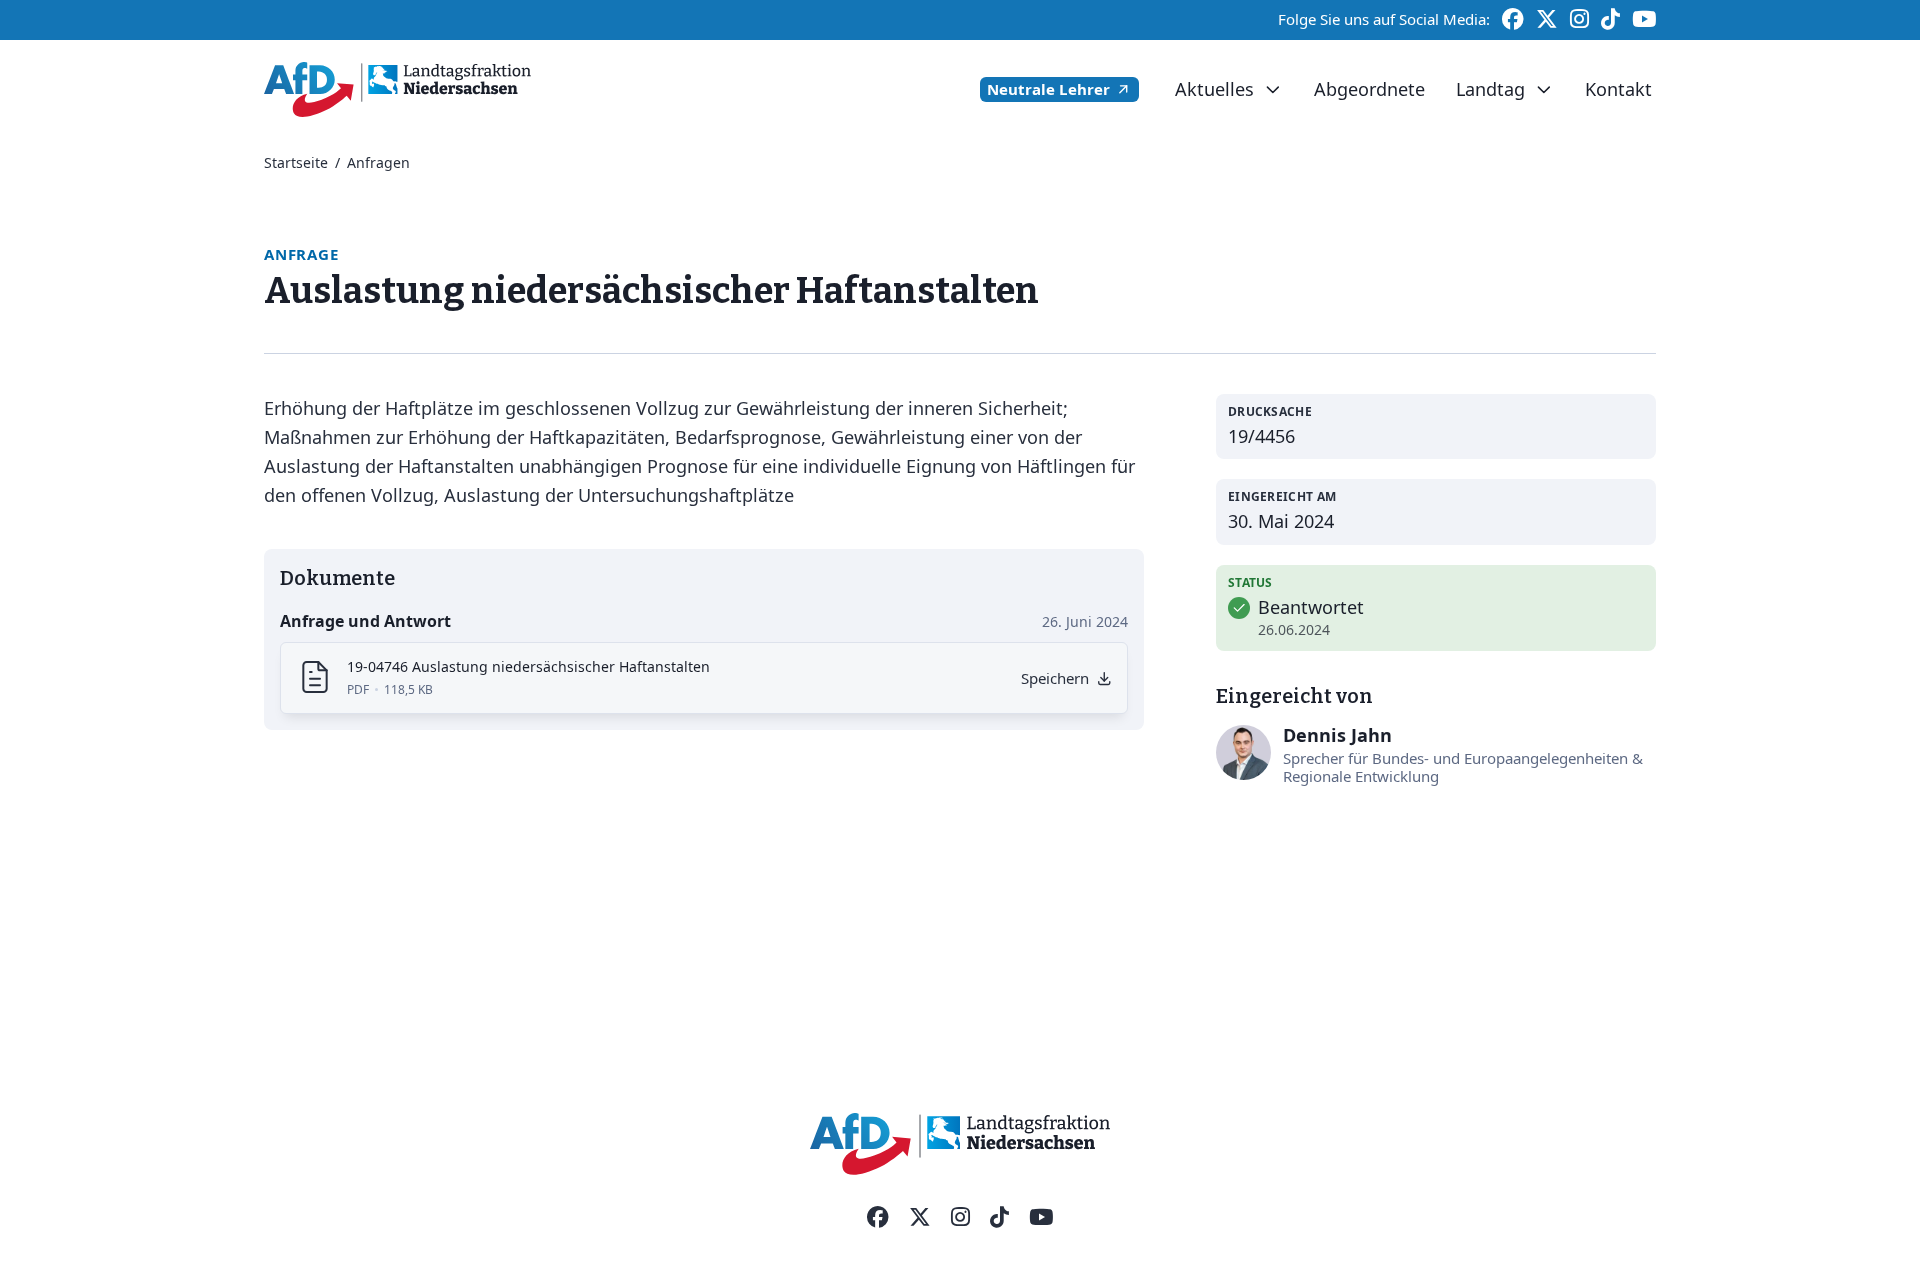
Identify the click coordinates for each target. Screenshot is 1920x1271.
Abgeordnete (1369, 89)
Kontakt (1618, 89)
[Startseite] (397, 89)
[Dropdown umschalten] (1272, 90)
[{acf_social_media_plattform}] (878, 1218)
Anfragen (378, 162)
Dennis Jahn (1337, 735)
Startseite (296, 162)
